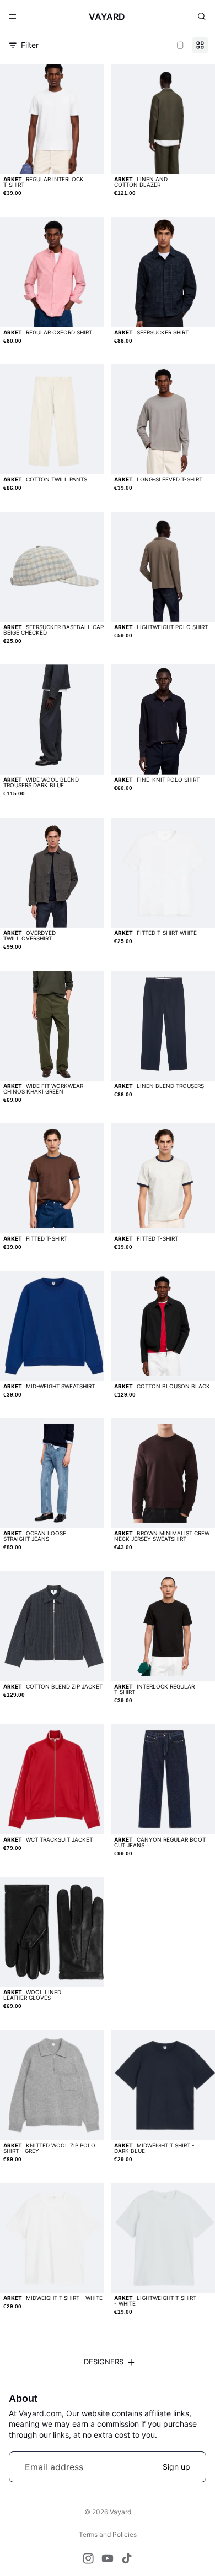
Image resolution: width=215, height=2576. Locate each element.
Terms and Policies (108, 2534)
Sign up (176, 2467)
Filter (30, 45)
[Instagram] (88, 2558)
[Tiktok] (127, 2558)
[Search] (202, 17)
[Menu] (13, 17)
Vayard (120, 2512)
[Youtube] (108, 2558)
